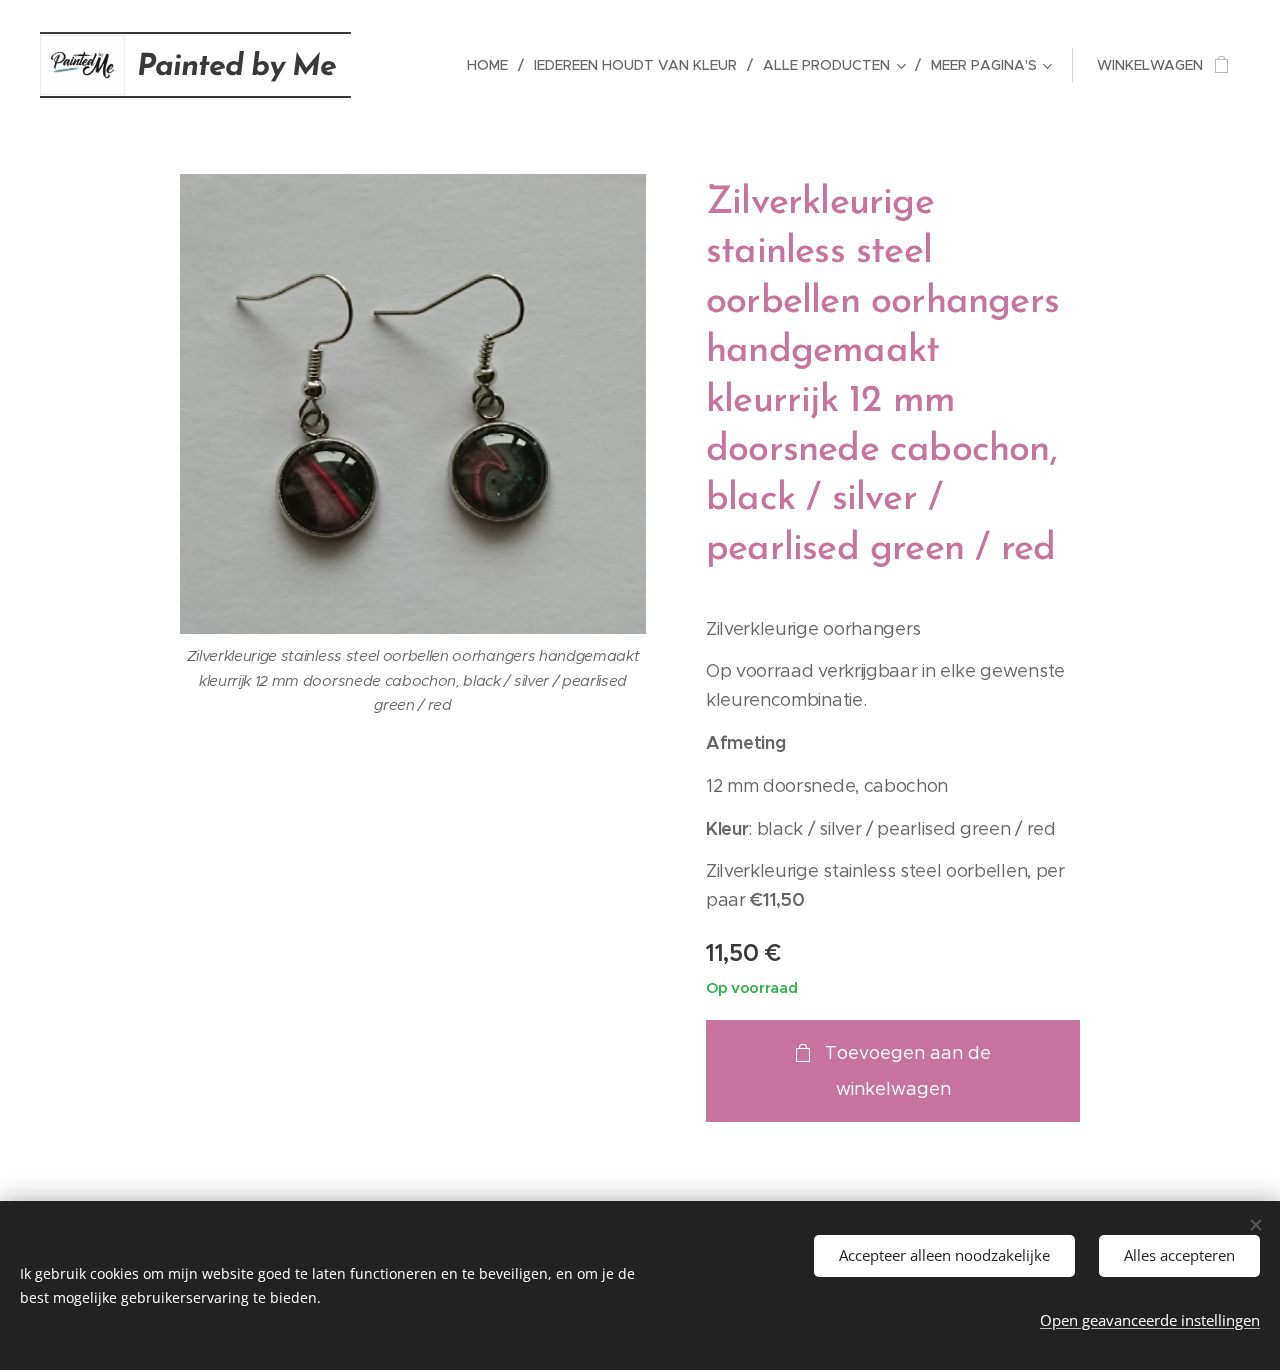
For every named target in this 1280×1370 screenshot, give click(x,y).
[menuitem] (493, 65)
